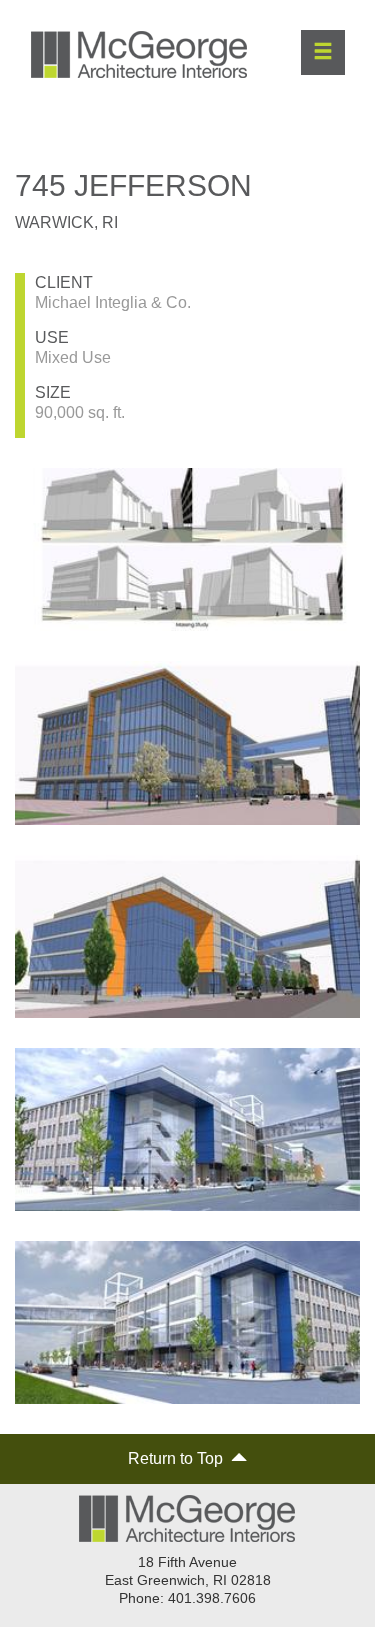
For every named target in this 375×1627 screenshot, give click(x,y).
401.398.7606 (212, 1598)
